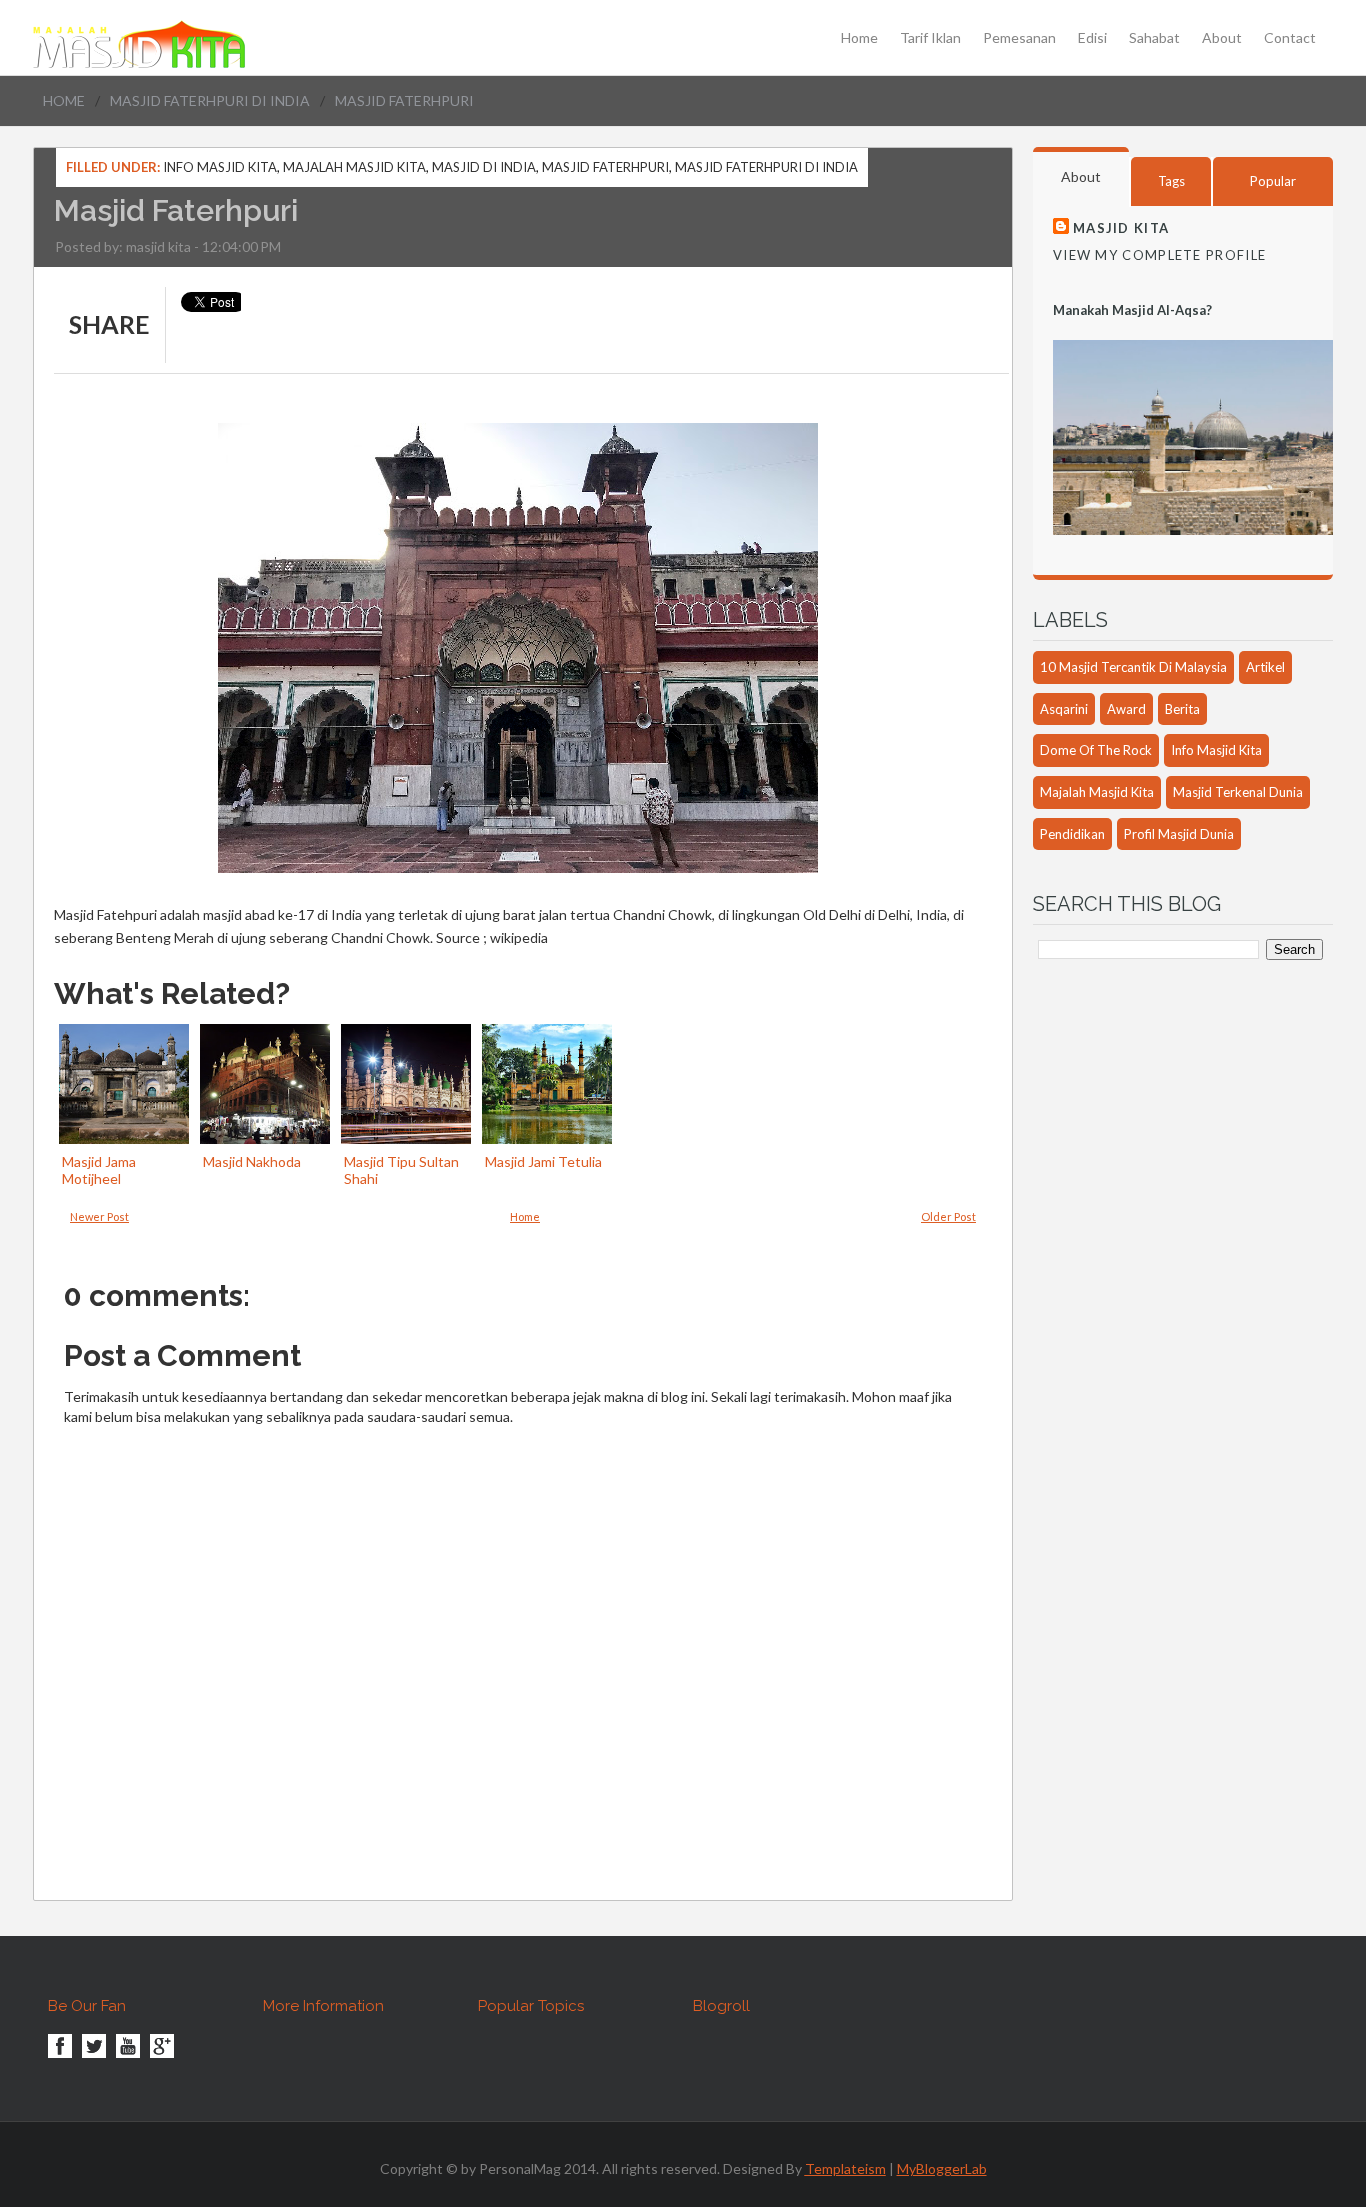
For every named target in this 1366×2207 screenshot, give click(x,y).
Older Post (948, 1216)
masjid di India (484, 167)
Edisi (1092, 38)
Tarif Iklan (930, 38)
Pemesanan (1019, 38)
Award (1126, 709)
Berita (1182, 709)
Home (859, 38)
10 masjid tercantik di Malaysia (1133, 667)
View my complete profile (1159, 255)
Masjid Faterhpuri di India (210, 100)
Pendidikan (1072, 834)
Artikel (1265, 667)
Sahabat (1154, 38)
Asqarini (1064, 709)
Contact (1290, 38)
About (1222, 38)
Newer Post (99, 1216)
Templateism (845, 2168)
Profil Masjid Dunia (1179, 834)
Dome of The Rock (1096, 750)
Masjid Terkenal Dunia (1238, 792)
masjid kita (158, 246)
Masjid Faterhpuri (605, 167)
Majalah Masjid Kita (354, 167)
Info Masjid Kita (220, 167)
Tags (1171, 181)
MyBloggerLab (942, 2168)
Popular (1273, 181)
